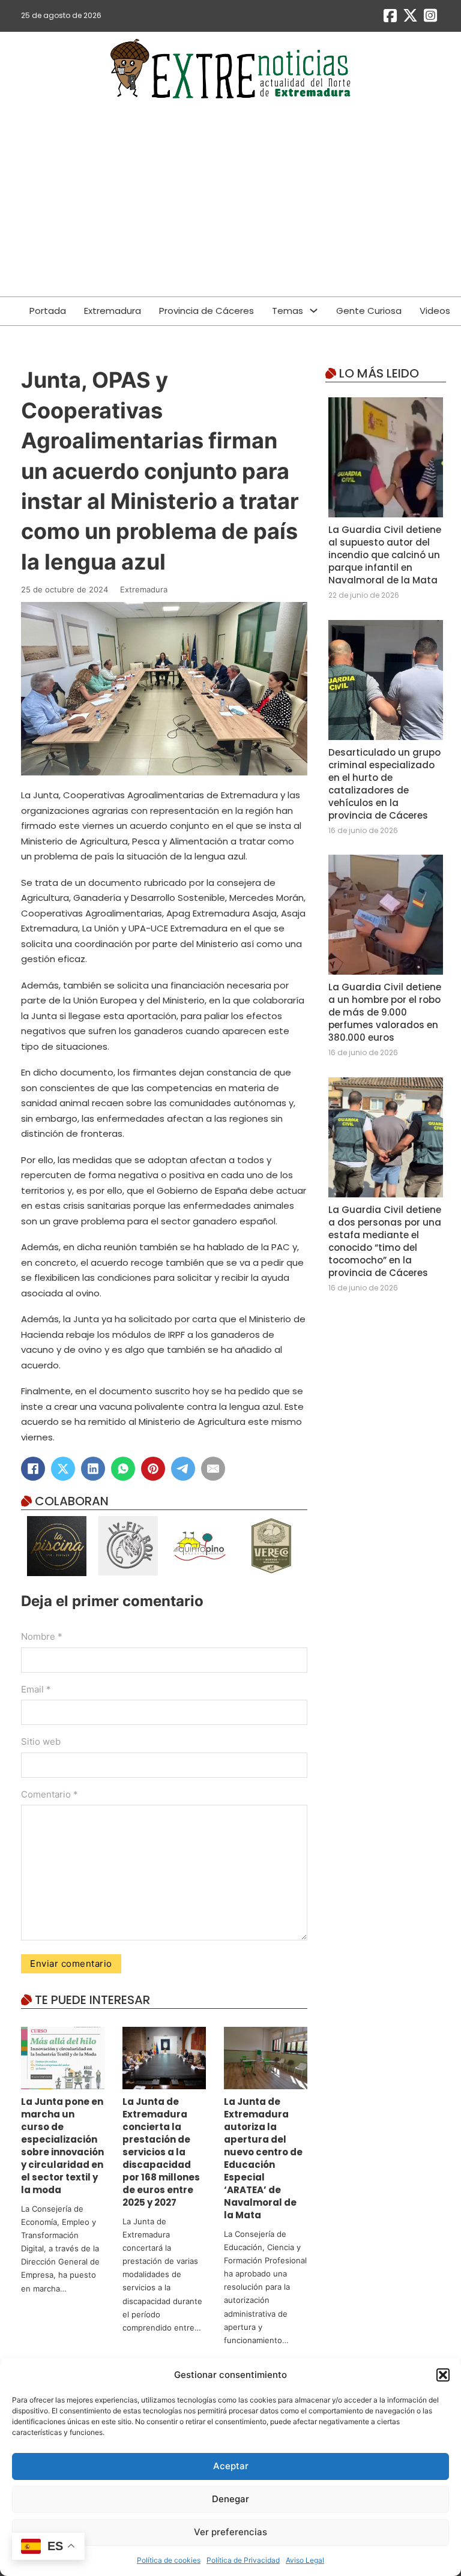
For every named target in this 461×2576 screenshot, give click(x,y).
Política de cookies (169, 2560)
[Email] (213, 1469)
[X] (63, 1469)
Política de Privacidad (243, 2560)
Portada (48, 311)
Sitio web (41, 1741)
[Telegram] (183, 1469)
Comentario (50, 1794)
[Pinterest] (153, 1469)
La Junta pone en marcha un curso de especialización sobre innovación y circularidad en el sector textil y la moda (62, 2146)
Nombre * (42, 1636)
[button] (443, 2375)
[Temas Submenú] (314, 311)
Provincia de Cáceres (206, 311)
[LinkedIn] (93, 1469)
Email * (36, 1689)
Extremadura (113, 311)
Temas (288, 311)
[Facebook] (33, 1469)
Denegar (230, 2499)
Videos (435, 311)
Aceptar (231, 2466)
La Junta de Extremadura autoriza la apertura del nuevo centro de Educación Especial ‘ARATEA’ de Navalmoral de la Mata (263, 2158)
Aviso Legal (305, 2560)
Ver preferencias (230, 2532)
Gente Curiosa (369, 311)
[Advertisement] (230, 200)
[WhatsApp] (123, 1469)
